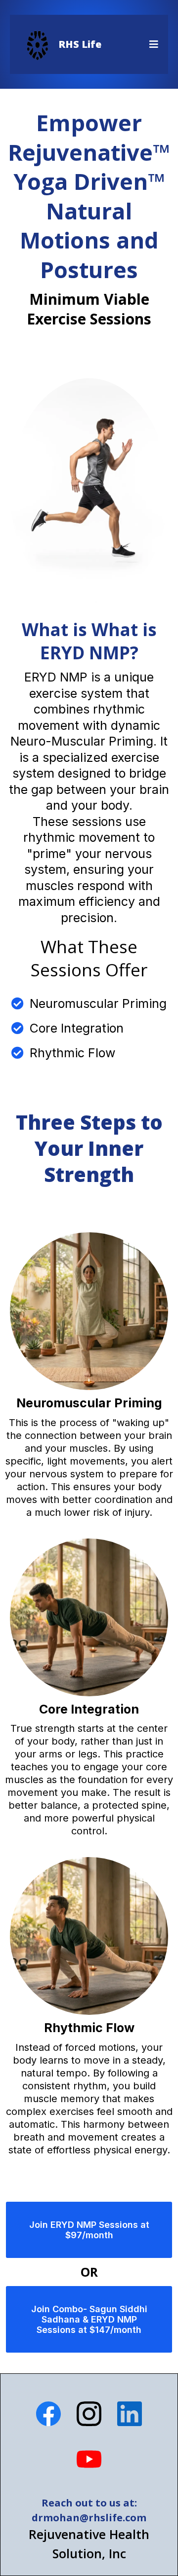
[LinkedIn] (130, 2414)
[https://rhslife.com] (37, 44)
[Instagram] (89, 2414)
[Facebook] (48, 2414)
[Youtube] (89, 2459)
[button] (152, 44)
